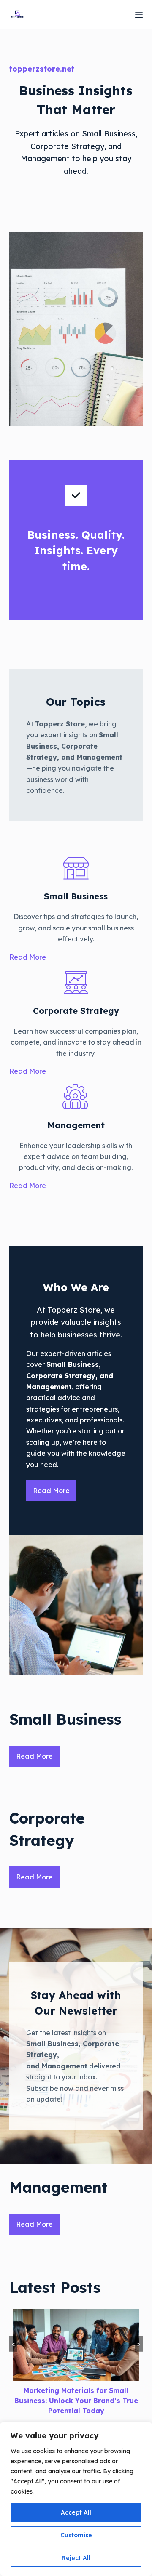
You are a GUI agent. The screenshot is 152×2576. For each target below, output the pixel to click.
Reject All (76, 2558)
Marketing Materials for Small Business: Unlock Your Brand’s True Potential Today (76, 2401)
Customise (76, 2535)
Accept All (76, 2512)
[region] (76, 2499)
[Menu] (139, 15)
